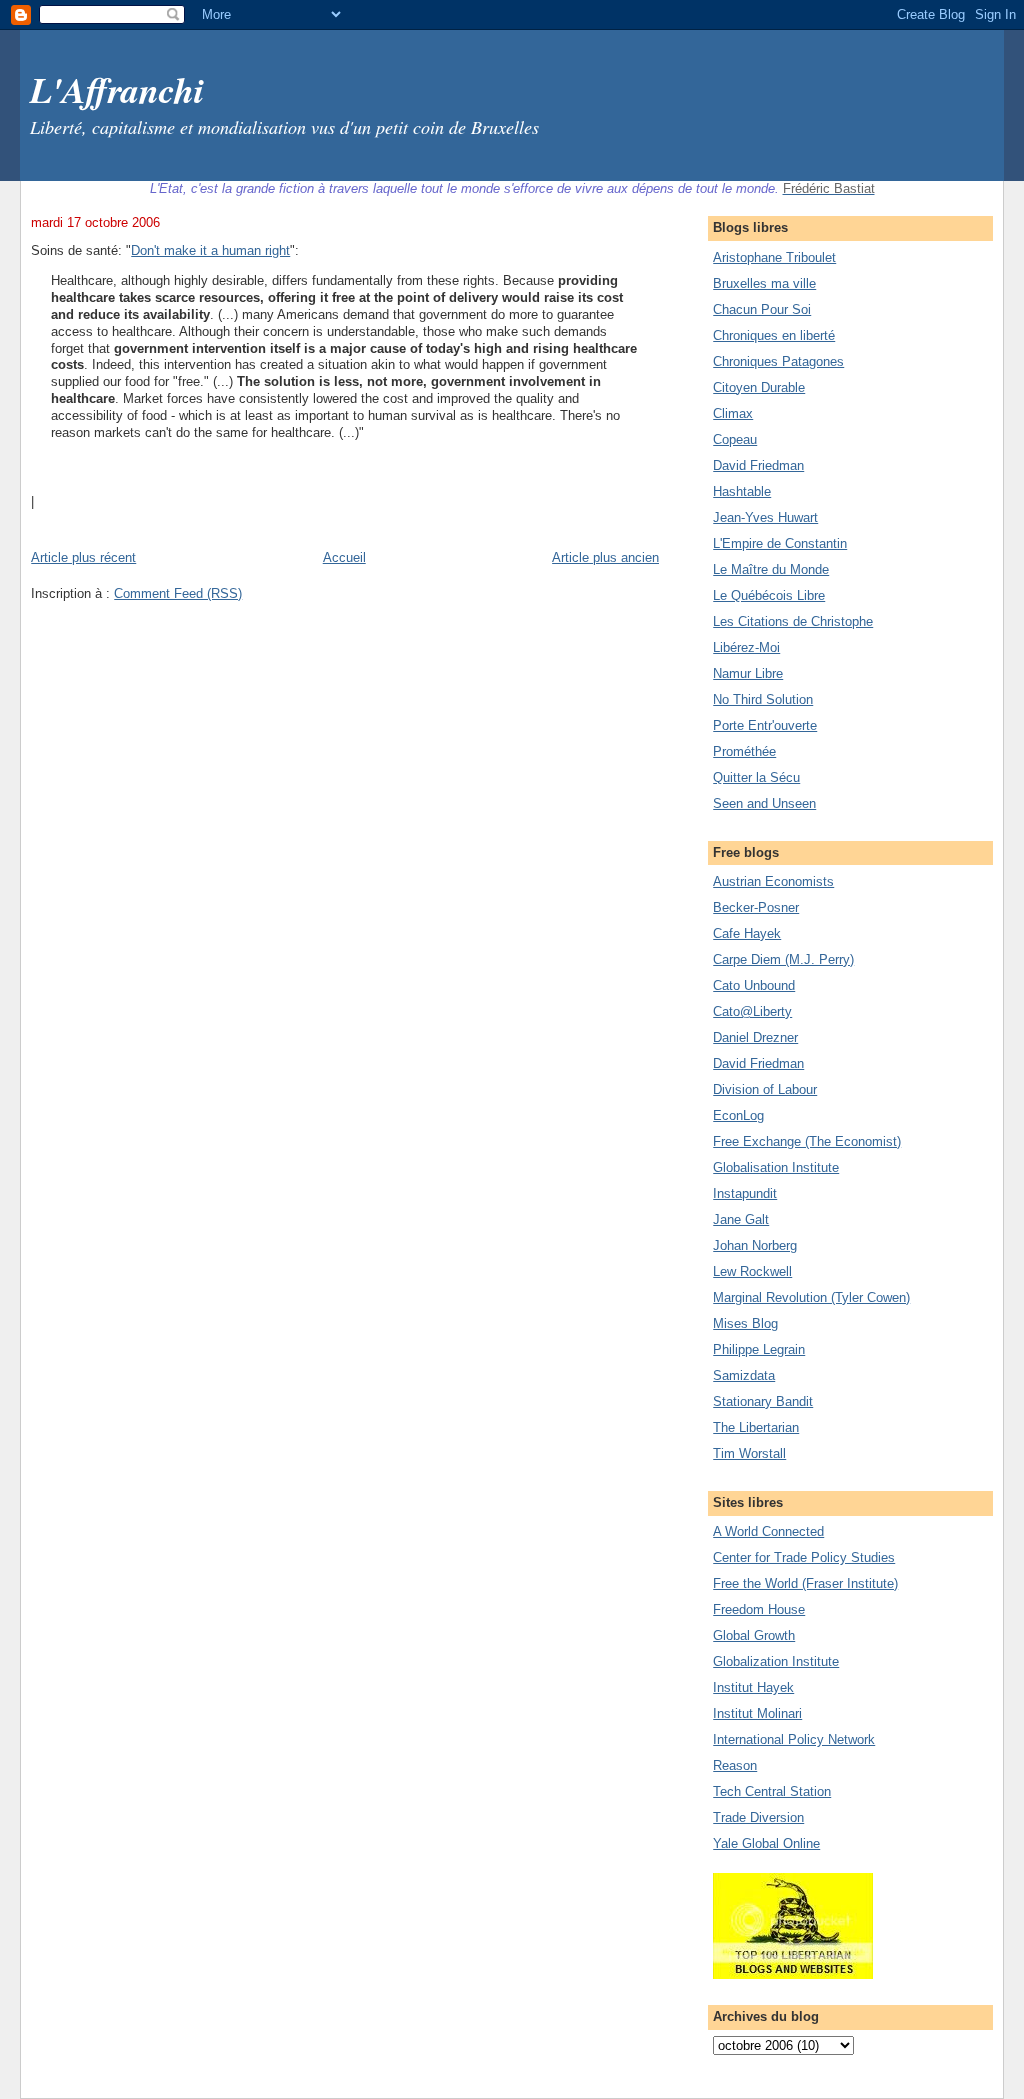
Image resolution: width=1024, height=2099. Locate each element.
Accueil (344, 557)
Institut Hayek (753, 1687)
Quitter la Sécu (756, 777)
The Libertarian (756, 1427)
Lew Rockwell (752, 1271)
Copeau (735, 439)
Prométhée (744, 751)
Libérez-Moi (746, 647)
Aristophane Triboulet (774, 257)
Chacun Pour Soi (762, 309)
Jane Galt (741, 1219)
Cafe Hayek (747, 933)
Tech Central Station (772, 1791)
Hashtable (742, 491)
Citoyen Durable (759, 387)
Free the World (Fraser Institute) (805, 1583)
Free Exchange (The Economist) (807, 1141)
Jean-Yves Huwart (765, 517)
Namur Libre (748, 673)
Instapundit (745, 1193)
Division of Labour (765, 1089)
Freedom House (759, 1609)
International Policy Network (794, 1739)
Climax (733, 413)
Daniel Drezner (755, 1037)
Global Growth (754, 1635)
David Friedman (758, 465)
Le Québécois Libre (769, 595)
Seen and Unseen (764, 803)
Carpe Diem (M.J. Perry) (783, 959)
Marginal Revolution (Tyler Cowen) (811, 1297)
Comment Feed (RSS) (178, 593)
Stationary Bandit (763, 1401)
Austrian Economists (773, 881)
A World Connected (768, 1531)
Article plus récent (83, 557)
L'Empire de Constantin (780, 543)
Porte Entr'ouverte (765, 725)
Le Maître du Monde (771, 569)
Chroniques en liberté (774, 335)
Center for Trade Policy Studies (804, 1557)
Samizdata (744, 1375)
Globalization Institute (776, 1661)
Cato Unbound (754, 985)
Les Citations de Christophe (793, 621)
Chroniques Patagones (778, 361)
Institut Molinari (757, 1713)
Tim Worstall (749, 1453)
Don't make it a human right (210, 250)
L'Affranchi (117, 89)
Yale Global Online (766, 1843)
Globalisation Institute (776, 1167)
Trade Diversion (758, 1817)
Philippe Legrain (759, 1349)
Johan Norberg (755, 1245)
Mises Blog (745, 1323)
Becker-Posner (756, 907)
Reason (735, 1765)
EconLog (738, 1115)
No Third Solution (763, 699)
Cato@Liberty (752, 1011)
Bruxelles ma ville (764, 283)
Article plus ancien (605, 557)
